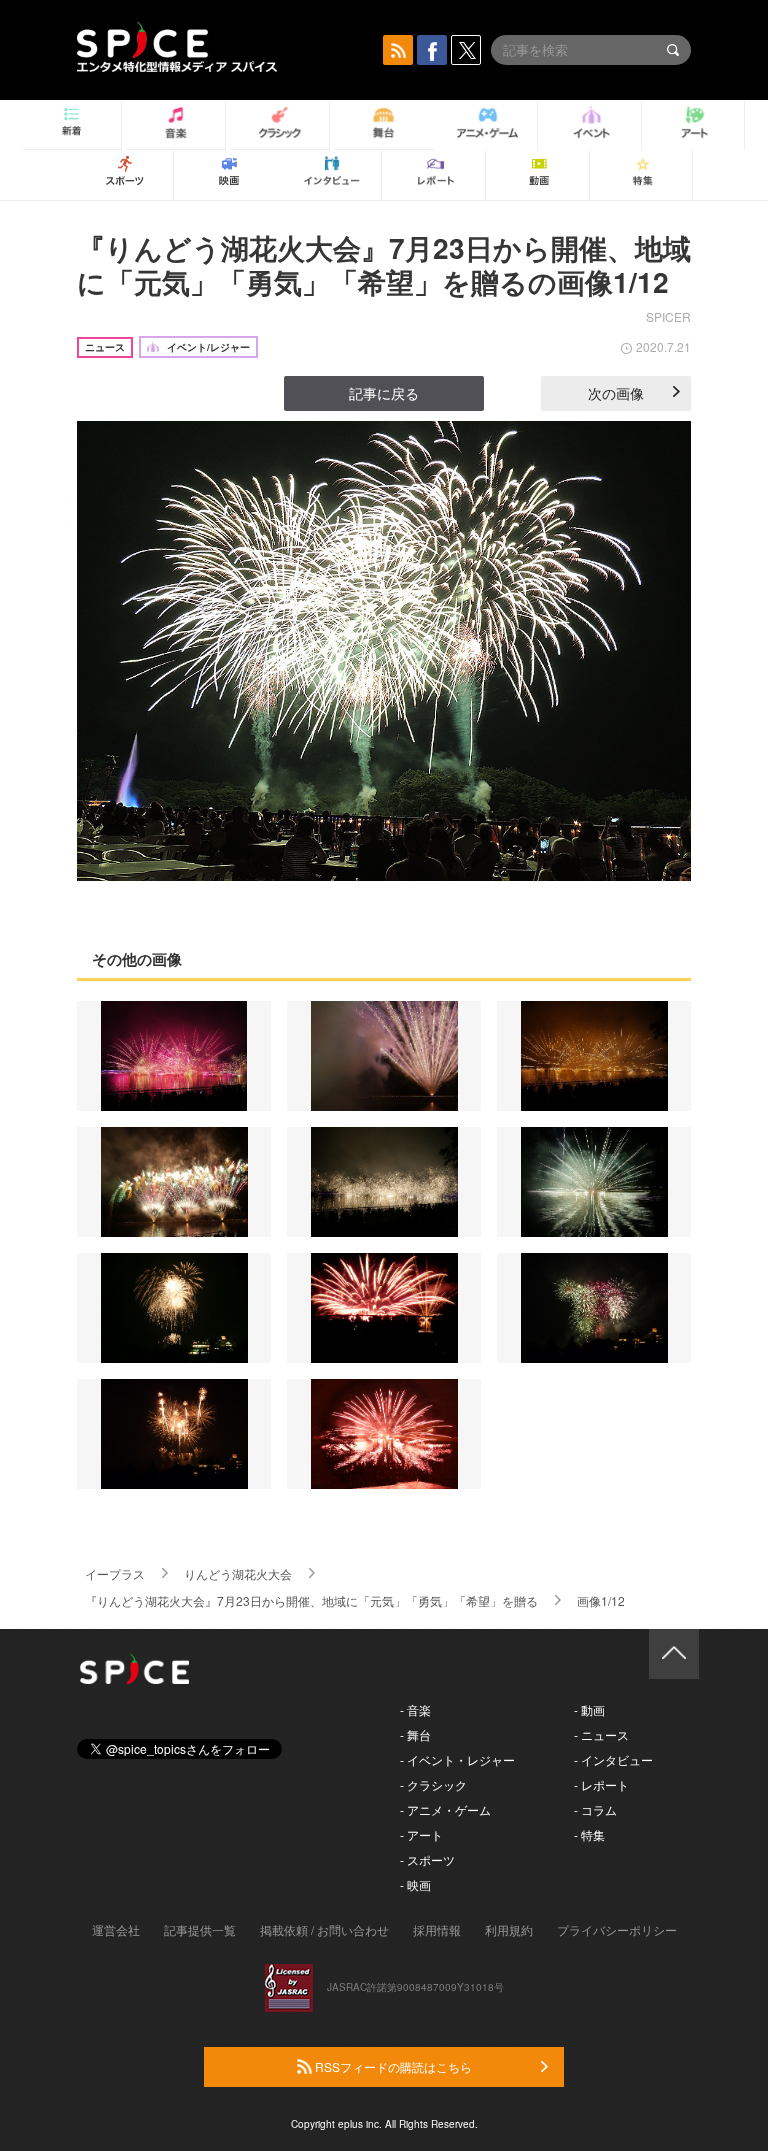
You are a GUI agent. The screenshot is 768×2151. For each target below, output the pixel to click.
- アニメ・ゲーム (445, 1809)
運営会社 (116, 1929)
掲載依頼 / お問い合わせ (324, 1929)
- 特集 (589, 1834)
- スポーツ (427, 1859)
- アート (421, 1834)
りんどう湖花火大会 (238, 1573)
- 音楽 (415, 1709)
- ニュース (601, 1734)
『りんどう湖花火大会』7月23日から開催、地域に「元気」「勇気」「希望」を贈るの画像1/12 (384, 264)
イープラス (115, 1573)
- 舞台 (415, 1734)
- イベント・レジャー (457, 1759)
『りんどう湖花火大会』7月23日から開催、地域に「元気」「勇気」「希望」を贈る (311, 1600)
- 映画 (415, 1884)
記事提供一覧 (200, 1929)
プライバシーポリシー (617, 1929)
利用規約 (509, 1929)
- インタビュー (613, 1759)
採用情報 (437, 1929)
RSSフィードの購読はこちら (392, 2066)
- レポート (601, 1784)
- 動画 (589, 1709)
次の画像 (616, 393)
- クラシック (433, 1784)
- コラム (595, 1809)
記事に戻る (384, 393)
